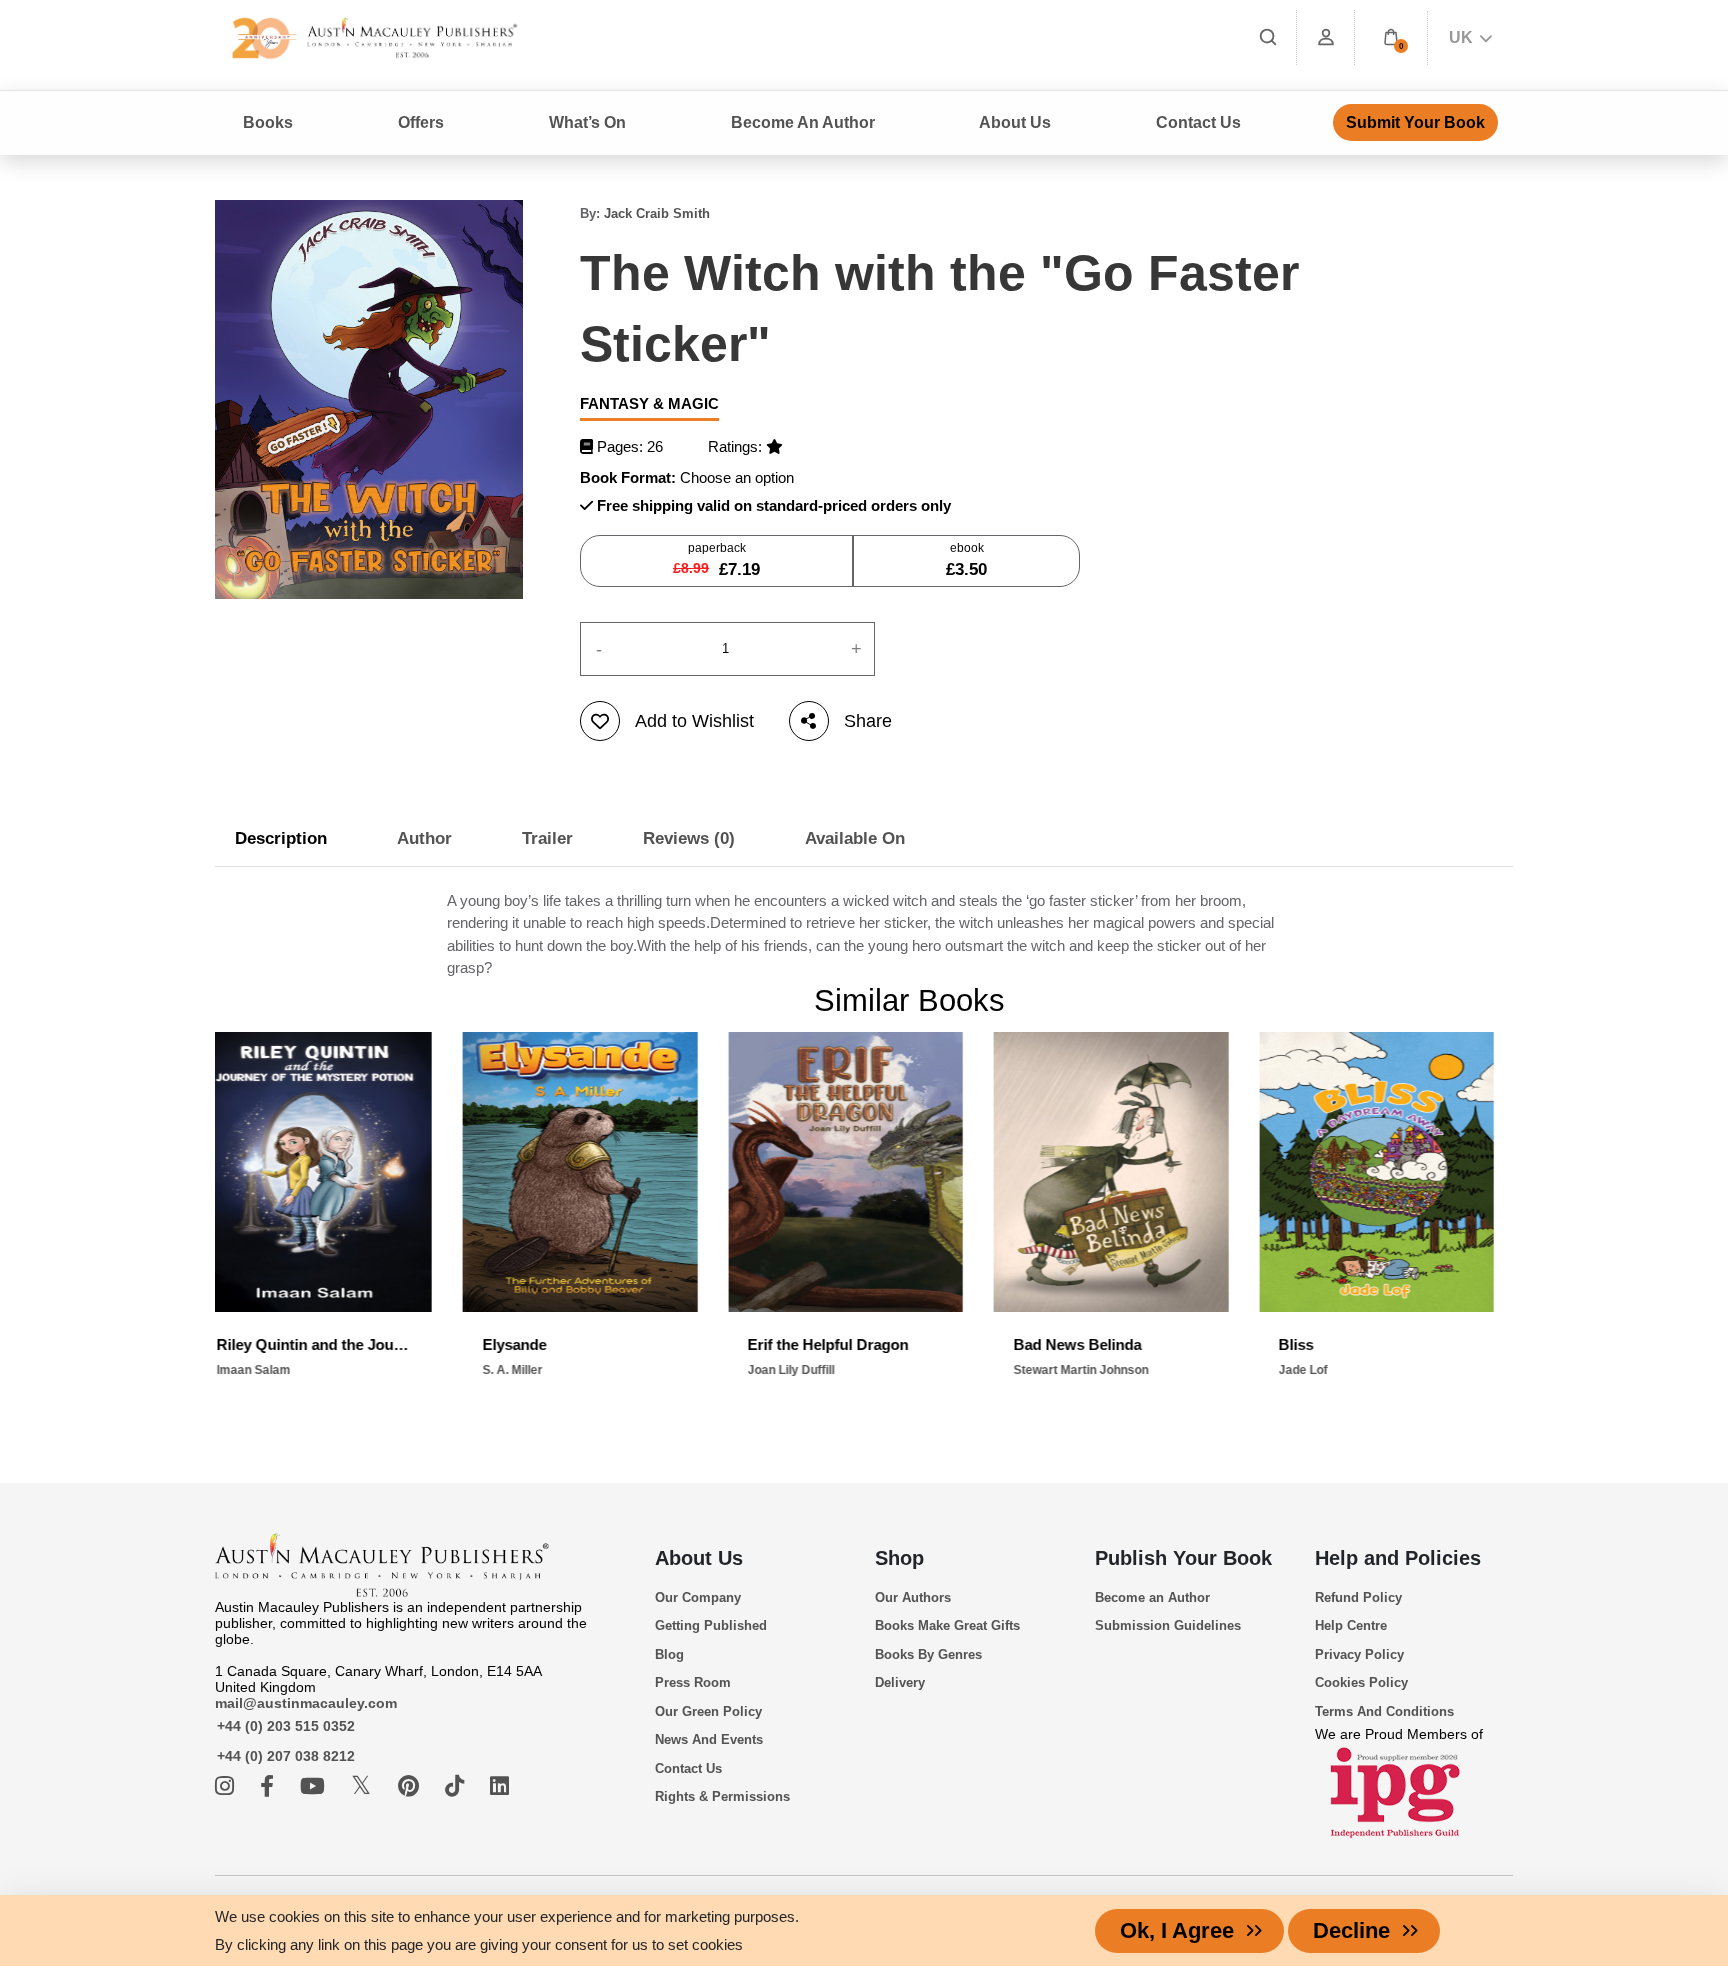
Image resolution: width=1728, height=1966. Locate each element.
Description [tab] (281, 838)
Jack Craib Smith (657, 213)
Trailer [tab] (547, 838)
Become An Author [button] (803, 122)
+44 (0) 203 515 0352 (286, 1726)
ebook (966, 560)
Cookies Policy (1361, 1682)
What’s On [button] (587, 122)
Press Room (693, 1682)
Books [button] (268, 122)
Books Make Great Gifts (947, 1625)
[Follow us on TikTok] (457, 1786)
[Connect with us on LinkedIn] (499, 1786)
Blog (669, 1654)
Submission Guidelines (1168, 1625)
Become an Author (1152, 1597)
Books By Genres (928, 1654)
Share (868, 721)
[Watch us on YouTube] (315, 1786)
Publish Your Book (1183, 1558)
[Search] (1268, 37)
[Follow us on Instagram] (227, 1786)
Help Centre (1351, 1625)
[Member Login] (1326, 37)
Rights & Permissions (722, 1796)
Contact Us (1198, 122)
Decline (1351, 1930)
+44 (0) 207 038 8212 (286, 1756)
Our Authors (913, 1597)
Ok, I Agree (1177, 1930)
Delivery (900, 1682)
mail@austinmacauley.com (306, 1703)
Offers (421, 122)
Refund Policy (1358, 1597)
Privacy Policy (1359, 1654)
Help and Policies (1398, 1558)
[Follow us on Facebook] (270, 1786)
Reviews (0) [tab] (689, 838)
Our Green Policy (708, 1711)
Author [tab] (424, 838)
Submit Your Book (1415, 122)
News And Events (709, 1739)
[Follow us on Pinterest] (411, 1786)
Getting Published (711, 1625)
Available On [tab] (855, 838)
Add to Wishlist (694, 721)
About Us (699, 1558)
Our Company (698, 1597)
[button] (1391, 37)
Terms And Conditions (1384, 1711)
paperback (716, 560)
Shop (899, 1558)
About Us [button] (1015, 122)
